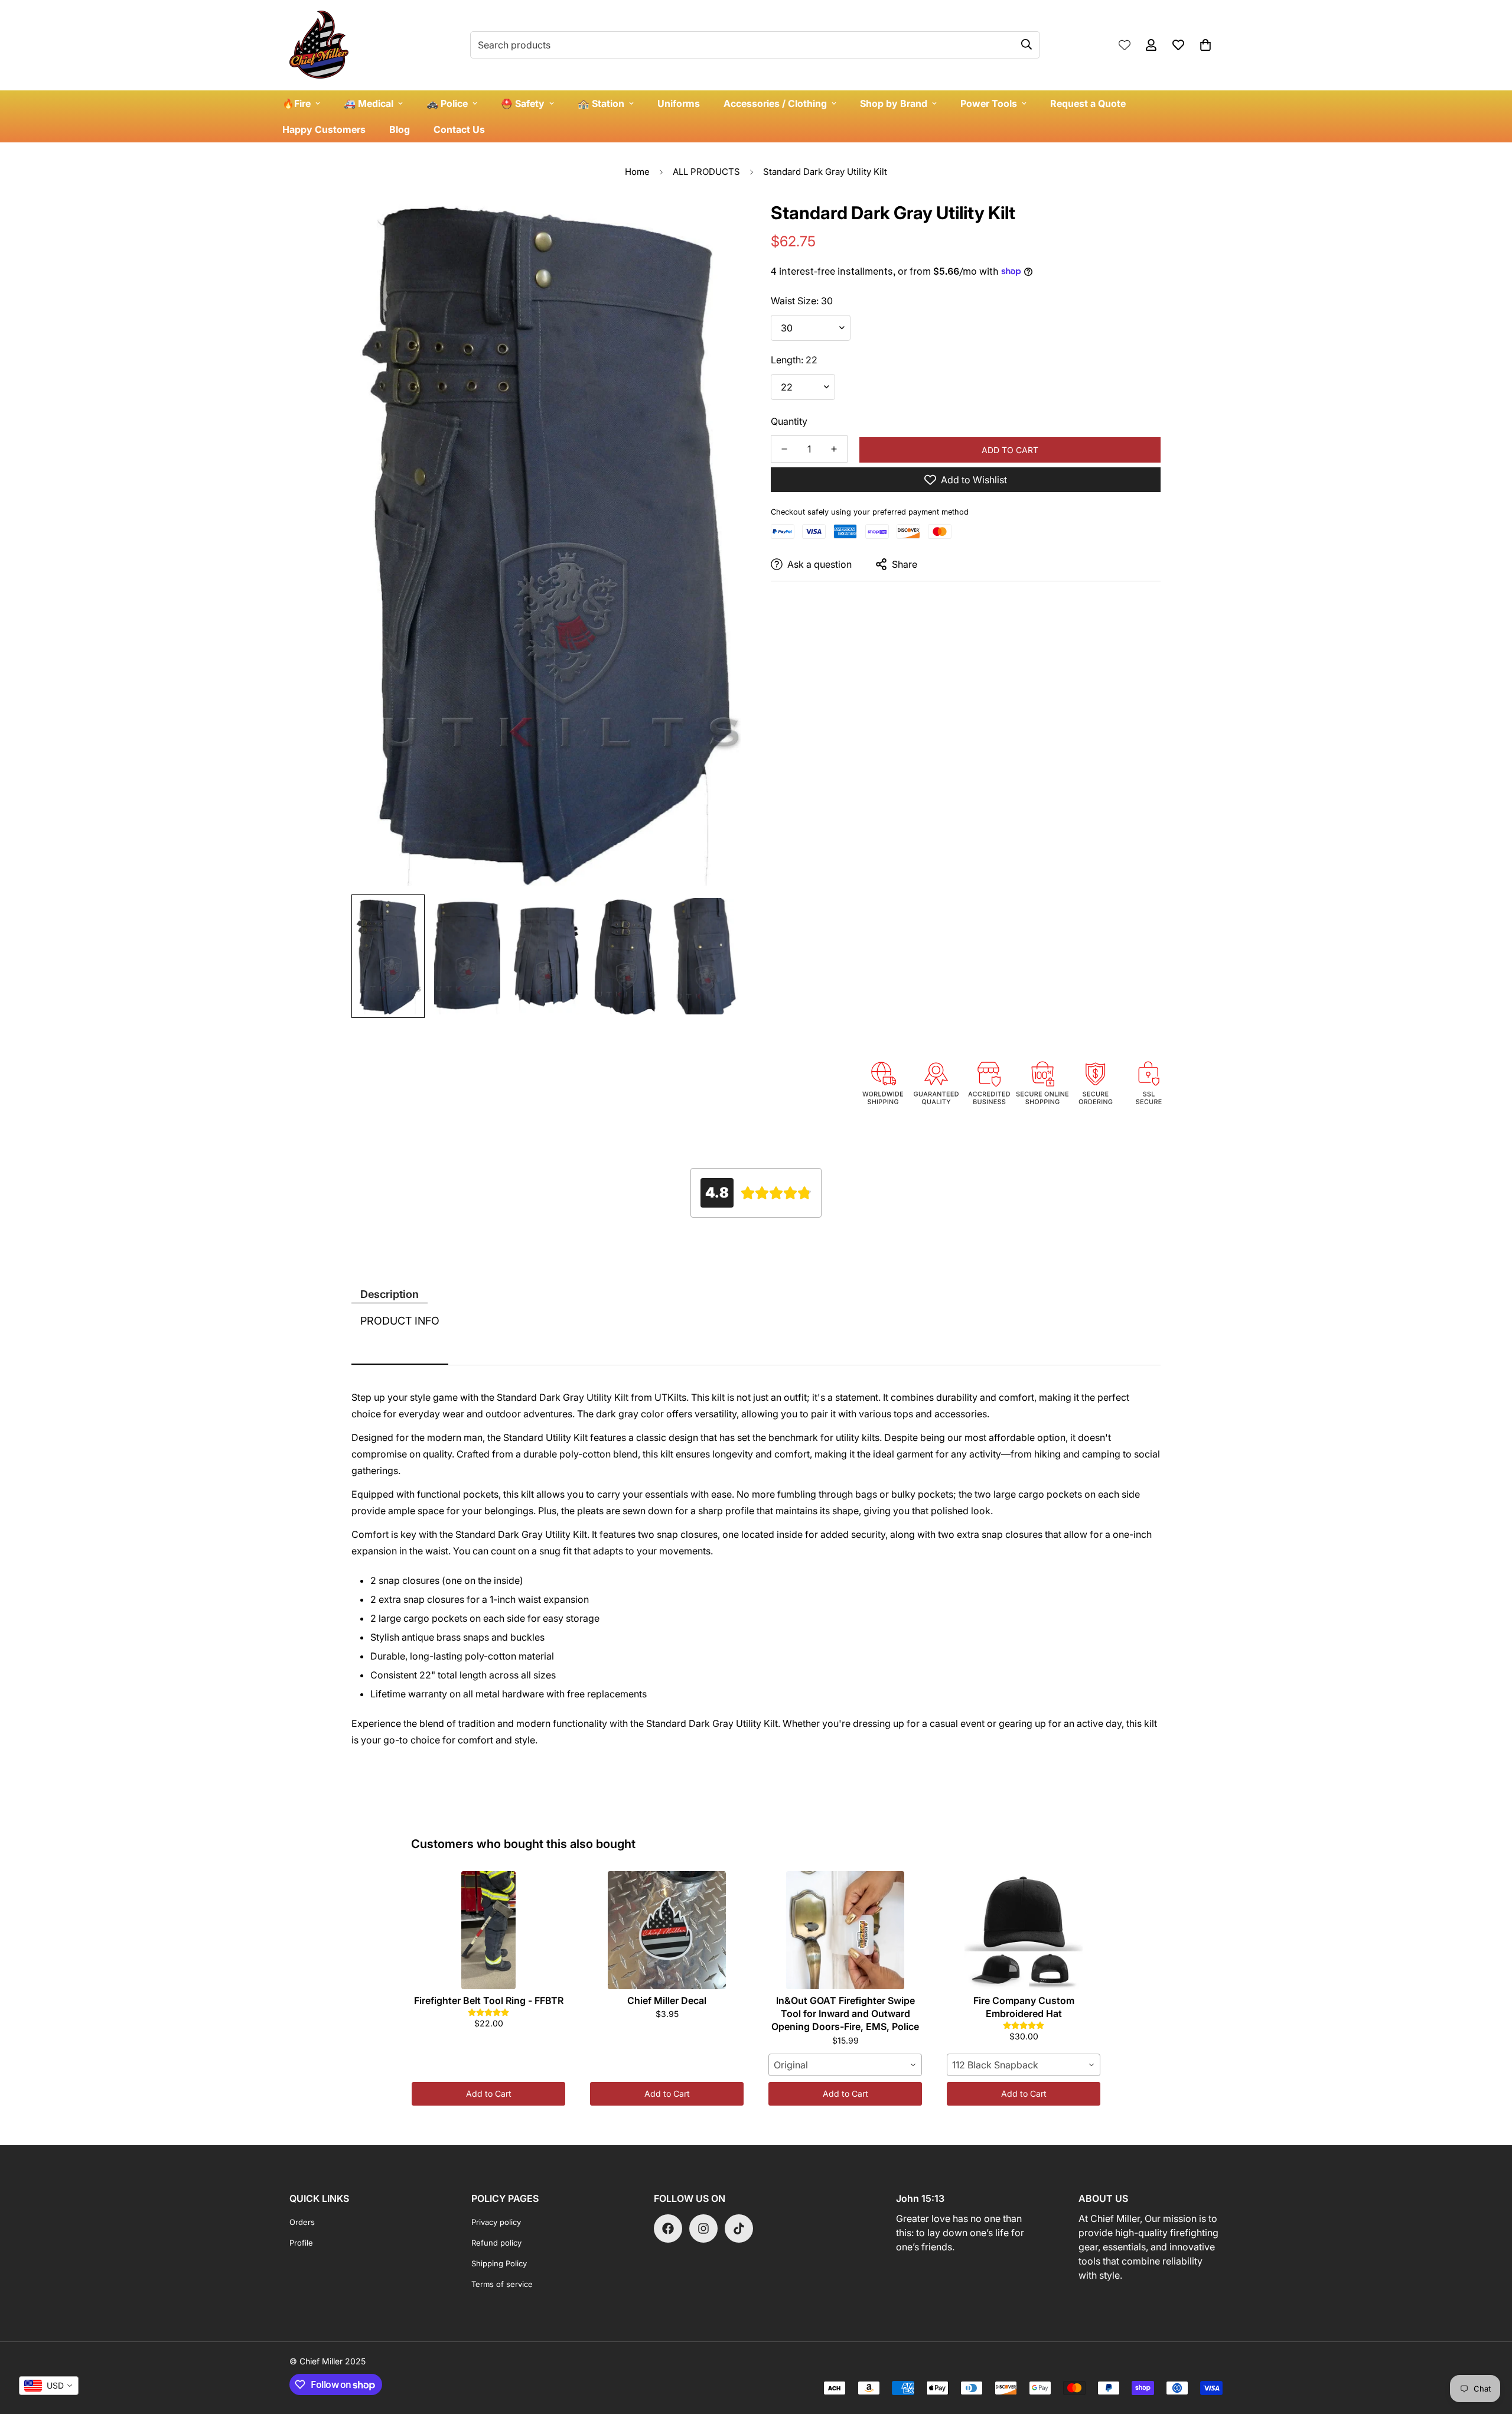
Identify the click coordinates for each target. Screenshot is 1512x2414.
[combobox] (845, 2065)
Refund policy (496, 2243)
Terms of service (502, 2284)
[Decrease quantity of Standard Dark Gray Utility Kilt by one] (784, 449)
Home (637, 172)
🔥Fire (296, 103)
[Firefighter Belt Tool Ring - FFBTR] (488, 1930)
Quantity (789, 421)
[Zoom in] (716, 222)
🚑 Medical (369, 103)
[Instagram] (703, 2228)
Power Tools (989, 103)
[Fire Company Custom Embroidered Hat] (1024, 1930)
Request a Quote (1088, 103)
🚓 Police (447, 103)
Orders (302, 2222)
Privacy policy (496, 2222)
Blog (400, 129)
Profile (301, 2243)
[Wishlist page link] (1125, 45)
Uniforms (679, 103)
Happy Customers (324, 129)
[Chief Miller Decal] (667, 1930)
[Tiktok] (739, 2228)
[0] (1205, 45)
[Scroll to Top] (1489, 2350)
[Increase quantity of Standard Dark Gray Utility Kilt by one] (834, 449)
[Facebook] (668, 2228)
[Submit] (1027, 44)
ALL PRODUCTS (706, 172)
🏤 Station (601, 103)
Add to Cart (489, 2093)
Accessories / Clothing (775, 103)
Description (390, 1294)
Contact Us (459, 129)
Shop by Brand (894, 103)
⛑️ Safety (523, 103)
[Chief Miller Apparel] (319, 45)
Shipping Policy (499, 2263)
